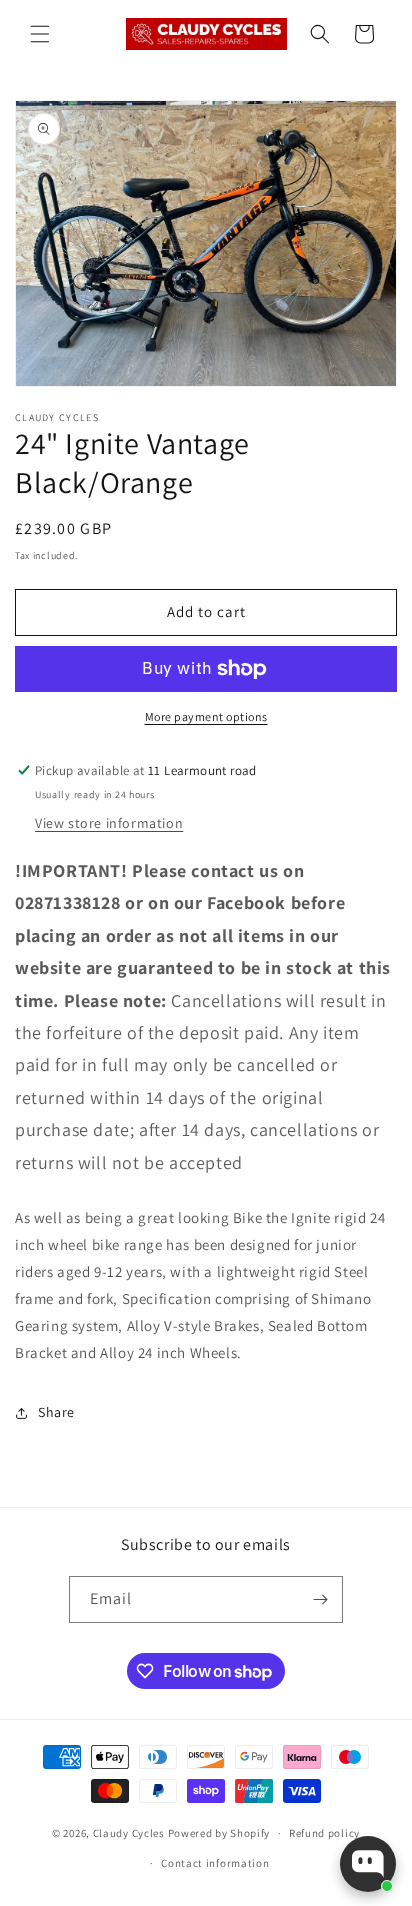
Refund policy (324, 1833)
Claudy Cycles (129, 1833)
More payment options (206, 716)
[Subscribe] (320, 1599)
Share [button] (56, 1412)
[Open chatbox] (368, 1864)
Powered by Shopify (219, 1833)
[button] (40, 34)
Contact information (215, 1863)
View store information (109, 823)
